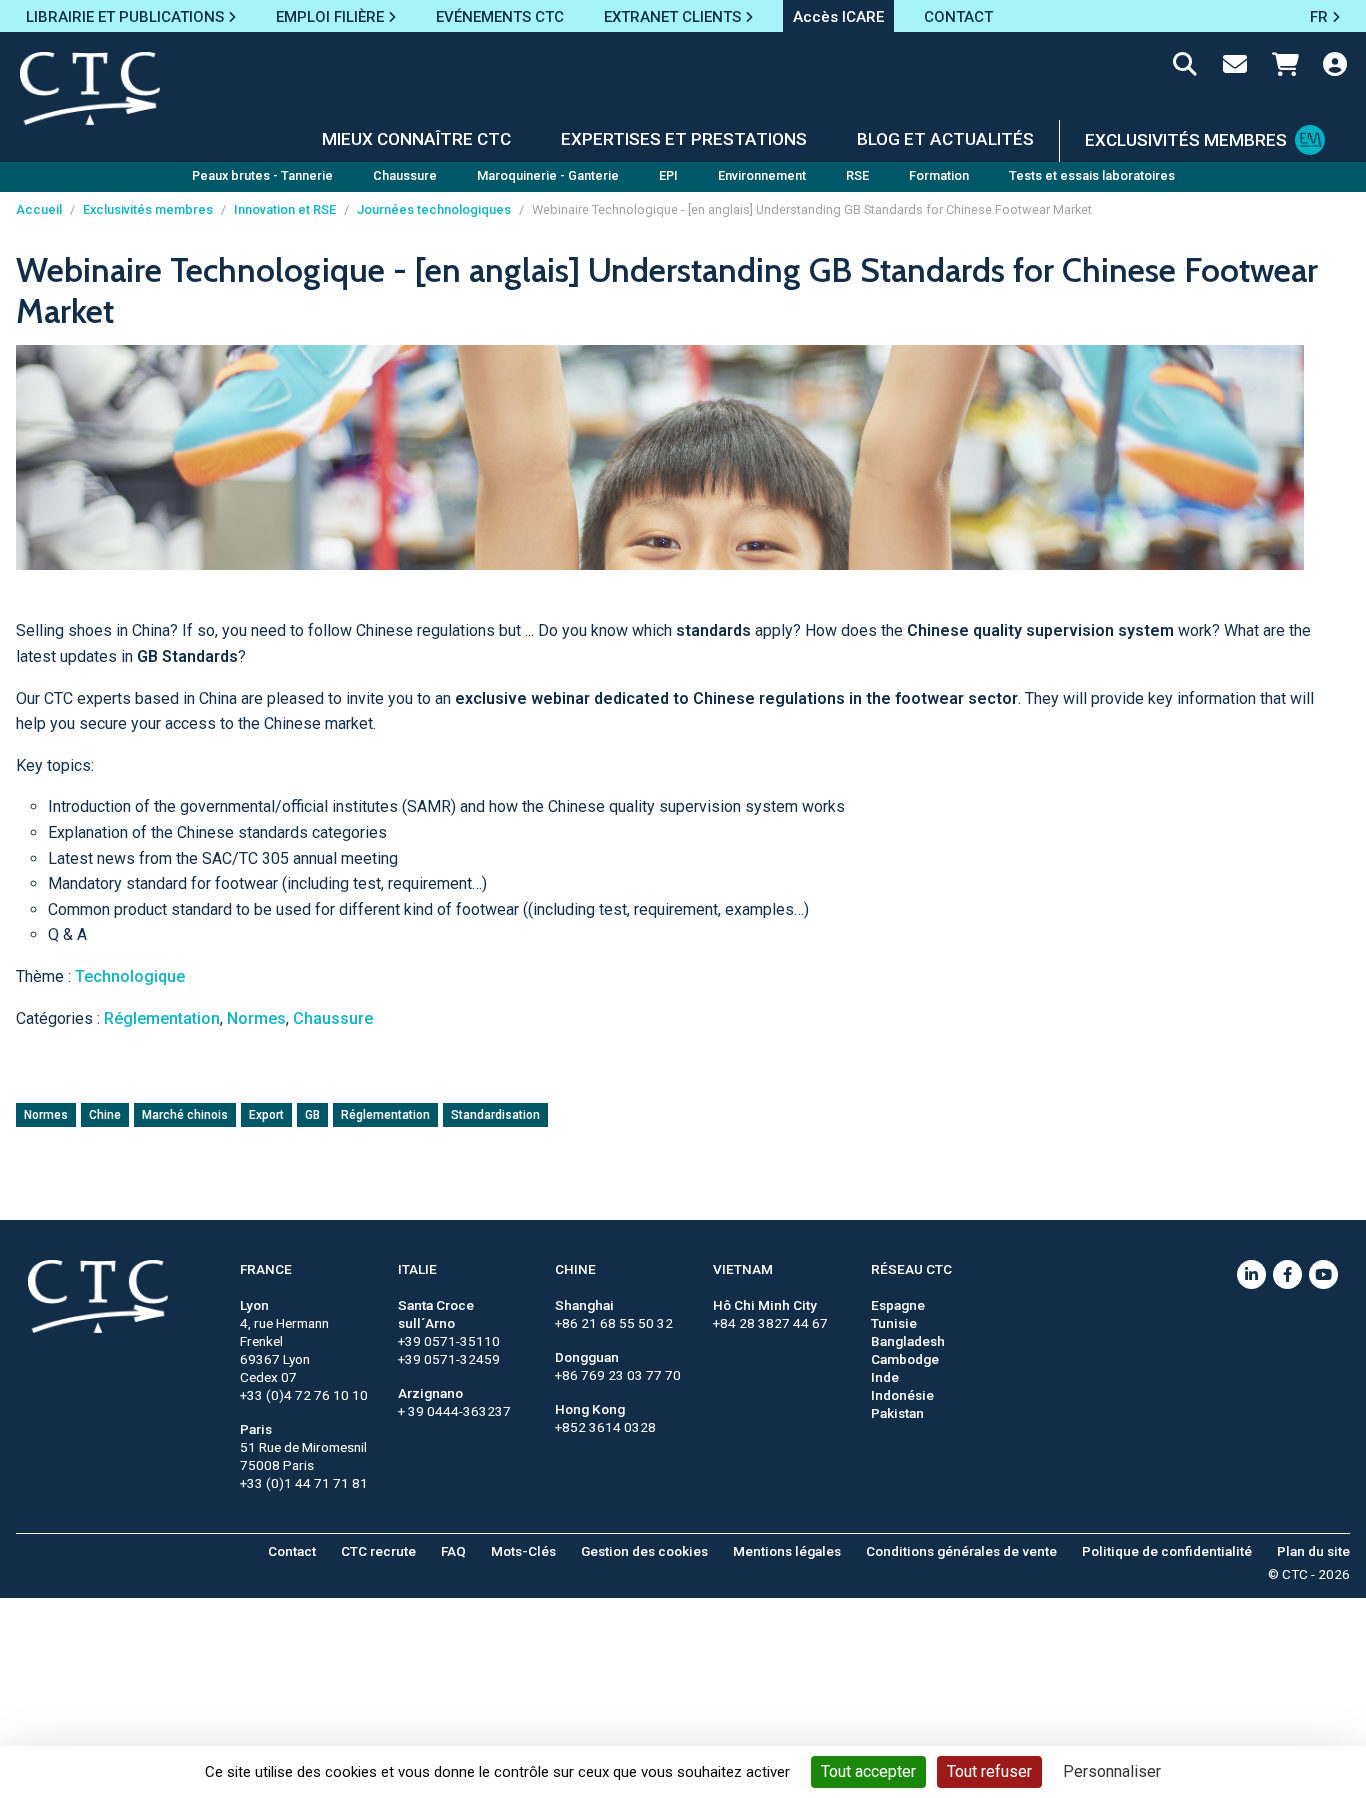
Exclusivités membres (148, 209)
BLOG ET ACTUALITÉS (945, 139)
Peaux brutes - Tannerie (262, 175)
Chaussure (405, 175)
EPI (668, 175)
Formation (939, 175)
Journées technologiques (434, 209)
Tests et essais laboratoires (1092, 175)
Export (266, 1115)
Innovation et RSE (285, 209)
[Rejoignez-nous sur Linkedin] (1251, 1274)
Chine (105, 1115)
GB (312, 1115)
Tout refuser (989, 1771)
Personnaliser (1112, 1771)
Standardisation (495, 1115)
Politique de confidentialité (1167, 1551)
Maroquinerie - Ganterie (548, 175)
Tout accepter (868, 1771)
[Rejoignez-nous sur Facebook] (1287, 1274)
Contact (292, 1551)
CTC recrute (378, 1551)
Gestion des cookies (644, 1551)
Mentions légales (787, 1551)
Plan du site (1313, 1551)
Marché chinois (185, 1115)
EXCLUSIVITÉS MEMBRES (1186, 140)
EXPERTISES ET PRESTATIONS (684, 139)
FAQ (453, 1551)
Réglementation (162, 1018)
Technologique (130, 976)
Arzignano (430, 1393)
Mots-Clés (523, 1551)
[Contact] (1235, 68)
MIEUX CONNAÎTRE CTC (416, 139)
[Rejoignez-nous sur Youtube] (1323, 1274)
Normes (256, 1018)
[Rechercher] (1185, 68)
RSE (857, 175)
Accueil (39, 209)
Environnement (762, 175)
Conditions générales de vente (961, 1551)
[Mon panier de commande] (1285, 68)
